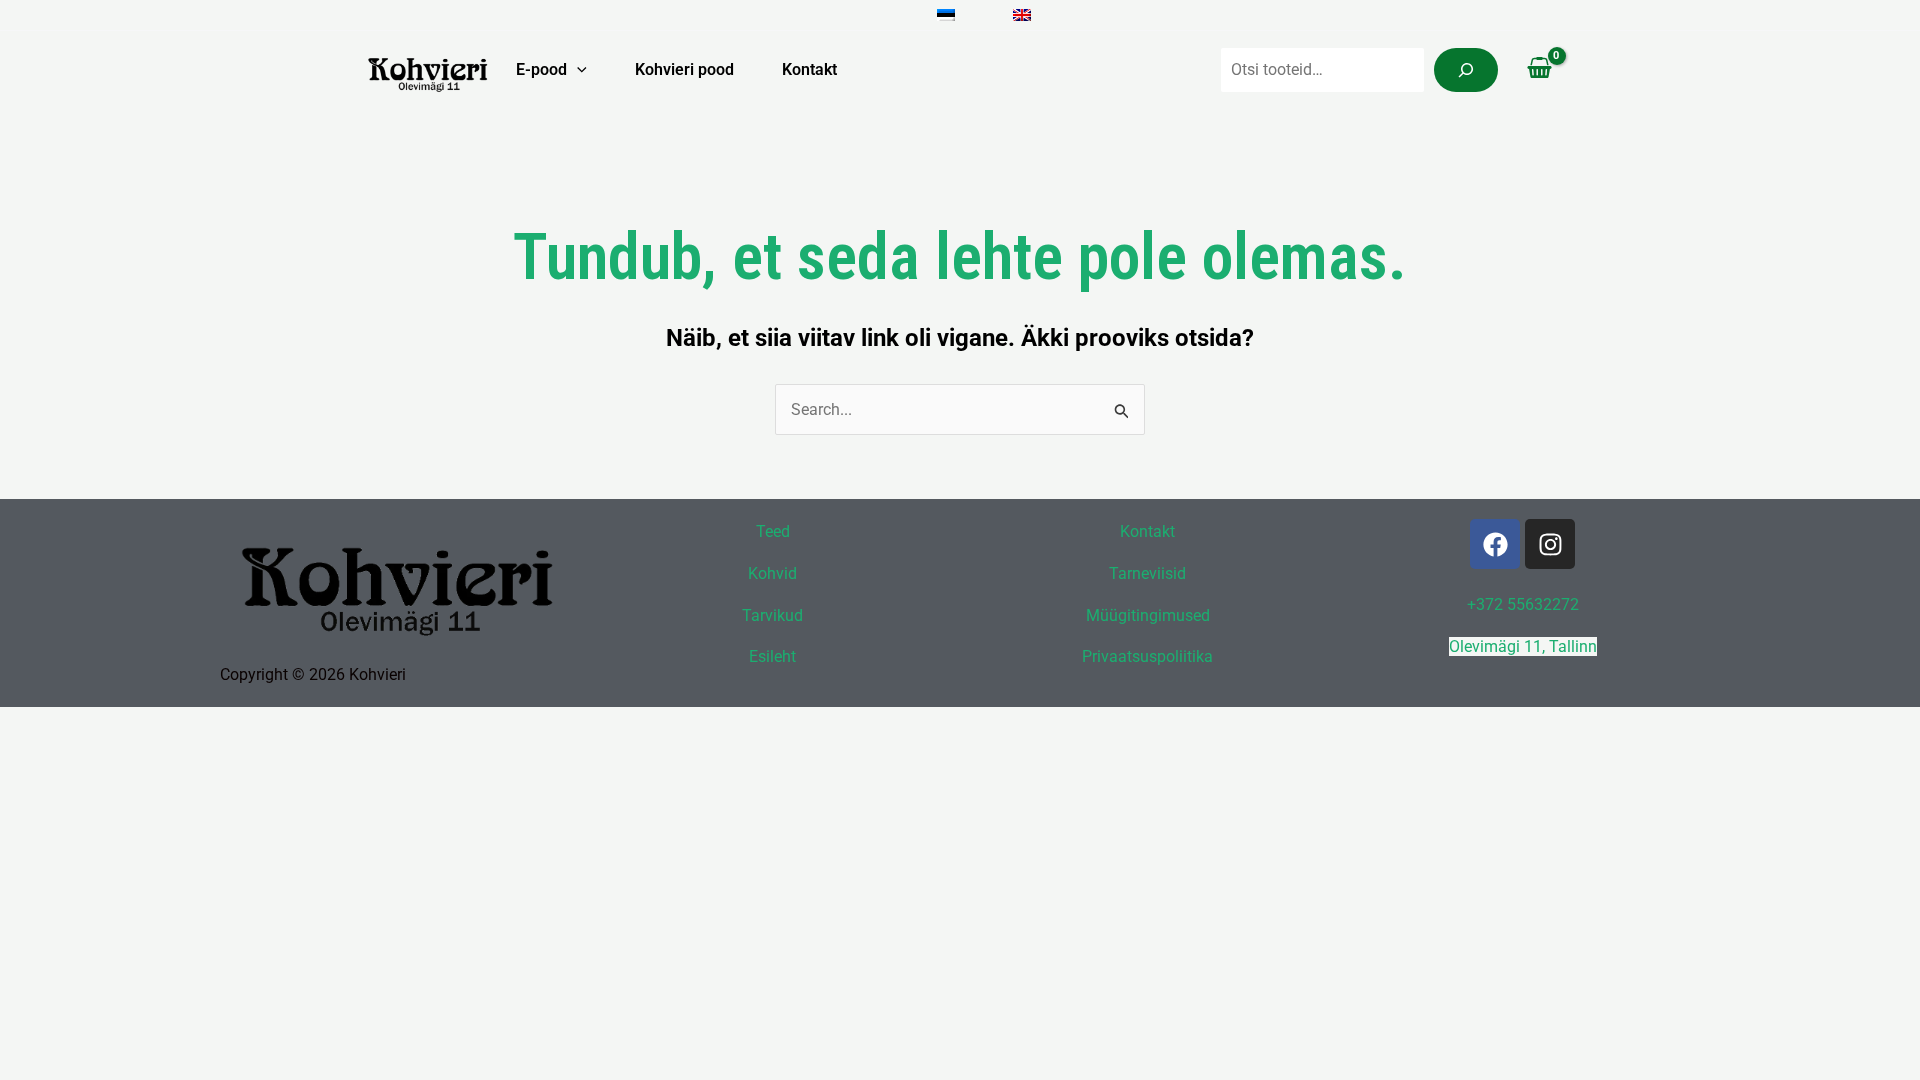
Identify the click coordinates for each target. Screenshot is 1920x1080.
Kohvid (772, 573)
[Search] (1466, 70)
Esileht (772, 656)
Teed (773, 531)
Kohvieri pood (684, 69)
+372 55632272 (1523, 604)
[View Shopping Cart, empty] (1539, 70)
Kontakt (809, 69)
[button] (577, 70)
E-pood (541, 69)
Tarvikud (772, 615)
